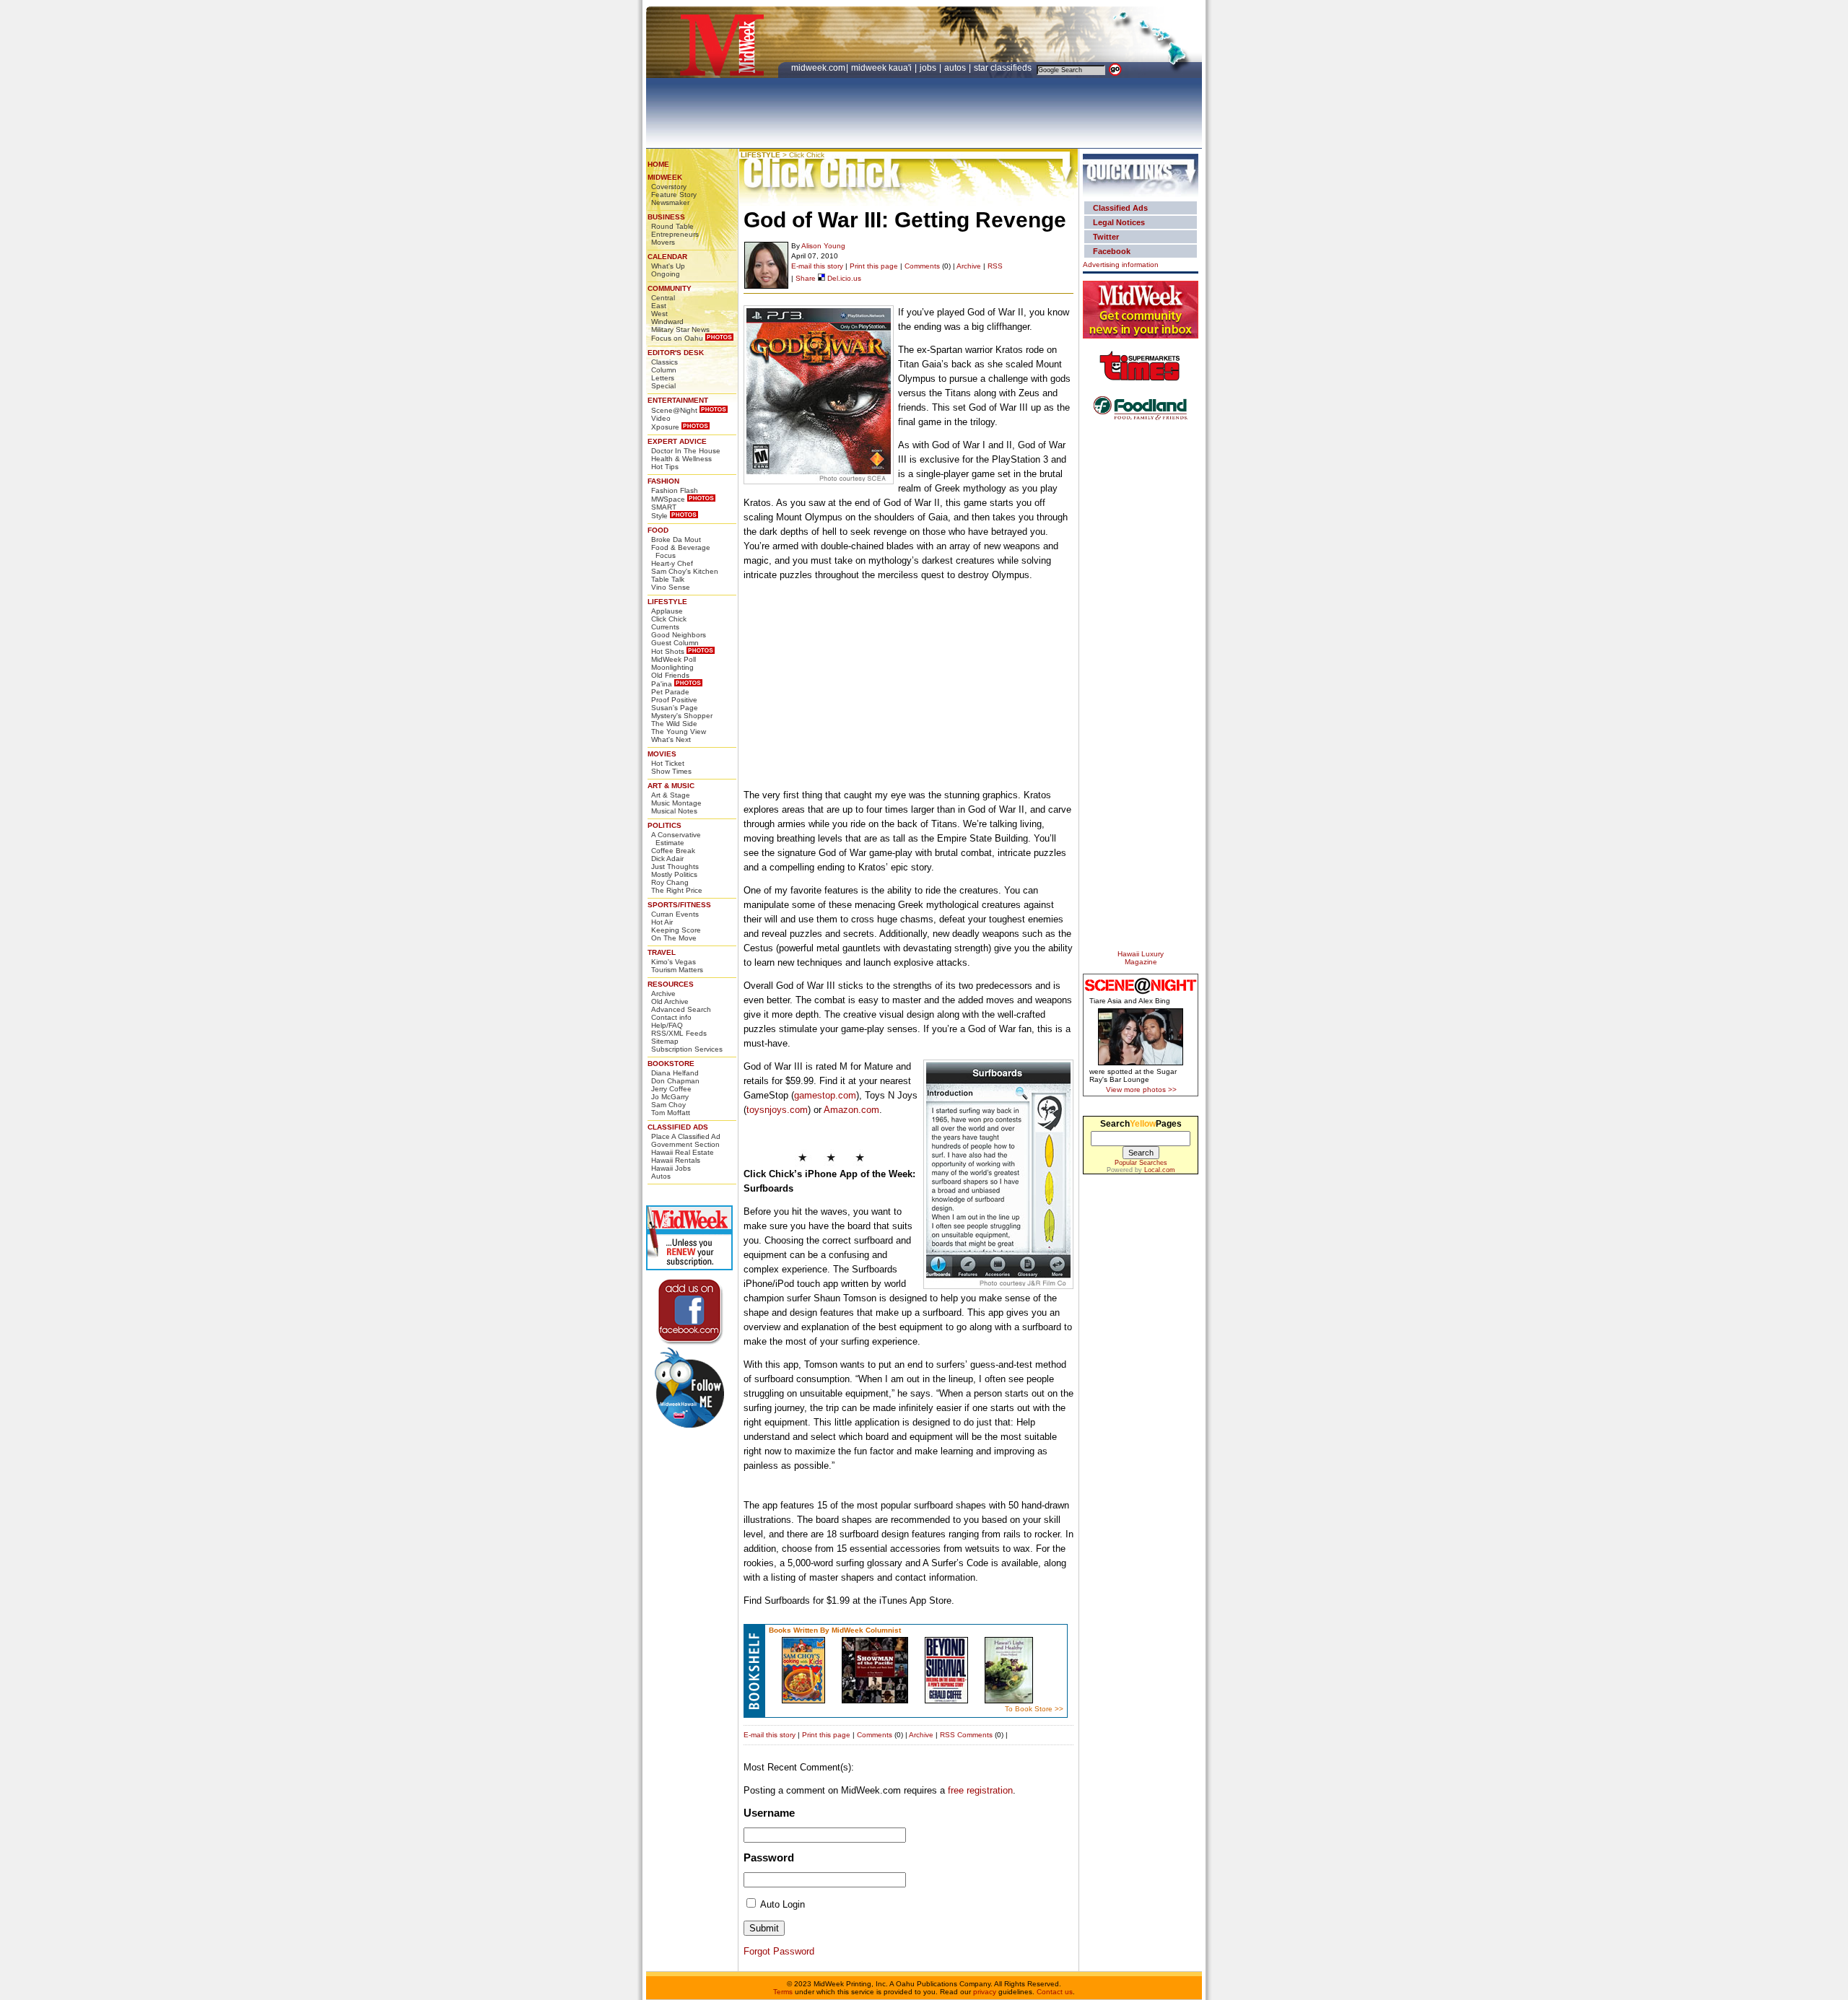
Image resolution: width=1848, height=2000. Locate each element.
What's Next (671, 739)
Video (661, 418)
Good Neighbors (679, 635)
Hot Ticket (668, 763)
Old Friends (670, 675)
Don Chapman (675, 1081)
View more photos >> (1141, 1089)
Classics (664, 362)
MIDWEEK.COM (818, 68)
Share (806, 278)
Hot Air (662, 922)
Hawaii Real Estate (683, 1152)
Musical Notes (674, 811)
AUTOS (956, 68)
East (659, 306)
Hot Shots (668, 651)
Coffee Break (673, 851)
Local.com (1160, 1170)
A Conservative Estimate (676, 839)
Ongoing (666, 274)
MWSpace (668, 499)
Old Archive (670, 1001)
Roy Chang (670, 882)
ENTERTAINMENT (678, 400)
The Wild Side (674, 724)
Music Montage (676, 803)
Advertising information (1121, 265)
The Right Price (677, 890)
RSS (995, 266)
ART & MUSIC (671, 786)
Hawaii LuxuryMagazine (1141, 958)
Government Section (685, 1144)
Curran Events (675, 914)
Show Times (671, 771)
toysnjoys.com (777, 1110)
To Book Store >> (1034, 1709)
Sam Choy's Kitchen (685, 571)
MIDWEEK (665, 177)
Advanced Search (681, 1009)
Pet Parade (670, 692)
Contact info (671, 1017)
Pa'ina (662, 684)
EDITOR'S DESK (676, 353)
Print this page (874, 266)
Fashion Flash (675, 490)
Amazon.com (851, 1110)
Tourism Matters (677, 970)
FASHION (663, 481)
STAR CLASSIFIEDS (1004, 68)
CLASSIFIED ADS (678, 1127)
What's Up (668, 266)
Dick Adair (667, 859)
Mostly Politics (674, 874)
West (659, 314)
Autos (661, 1176)
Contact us (1055, 1992)
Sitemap (665, 1041)
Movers (663, 242)
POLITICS (664, 825)
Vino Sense (671, 587)
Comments (922, 266)
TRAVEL (662, 952)
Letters (663, 378)
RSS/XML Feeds (679, 1033)
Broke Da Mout (676, 540)
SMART (664, 507)
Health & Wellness (681, 459)
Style (659, 516)
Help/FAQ (667, 1025)
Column (664, 370)
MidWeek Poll (674, 659)
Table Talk (668, 579)
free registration (980, 1790)
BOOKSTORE (671, 1064)
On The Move (674, 938)
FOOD (658, 530)
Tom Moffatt (671, 1113)
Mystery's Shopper (682, 716)
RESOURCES (671, 984)
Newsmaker (670, 202)
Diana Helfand (675, 1073)
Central (663, 298)
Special (663, 386)
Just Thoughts (675, 866)
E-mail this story (817, 266)
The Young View (679, 732)
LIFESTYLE (667, 602)
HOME (658, 164)
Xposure (665, 427)
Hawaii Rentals (676, 1160)
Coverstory (669, 187)
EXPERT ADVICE (677, 441)
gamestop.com (825, 1095)
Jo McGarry (670, 1097)
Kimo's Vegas (674, 962)
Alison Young (823, 246)
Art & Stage (671, 795)
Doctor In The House (686, 451)
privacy (985, 1992)
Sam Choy (668, 1105)
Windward (667, 322)
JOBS (929, 68)
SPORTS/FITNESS (679, 905)
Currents (665, 627)
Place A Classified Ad (686, 1136)
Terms (783, 1992)
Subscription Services (687, 1049)
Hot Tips (665, 467)
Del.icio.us (843, 278)
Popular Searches (1141, 1163)
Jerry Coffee (671, 1089)
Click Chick (669, 619)
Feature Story (674, 195)
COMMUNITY (670, 288)
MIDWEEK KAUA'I (881, 68)
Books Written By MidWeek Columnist (835, 1630)
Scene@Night (674, 410)
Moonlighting (672, 667)
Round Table (672, 226)
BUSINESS (666, 217)
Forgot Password (779, 1951)
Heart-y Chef (672, 563)
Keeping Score (676, 930)
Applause (667, 611)
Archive (663, 994)
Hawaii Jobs (671, 1168)
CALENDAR (667, 257)
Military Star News (680, 329)
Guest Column (675, 643)
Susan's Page (675, 708)
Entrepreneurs (675, 234)
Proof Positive (674, 700)
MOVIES (662, 754)
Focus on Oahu (677, 338)
